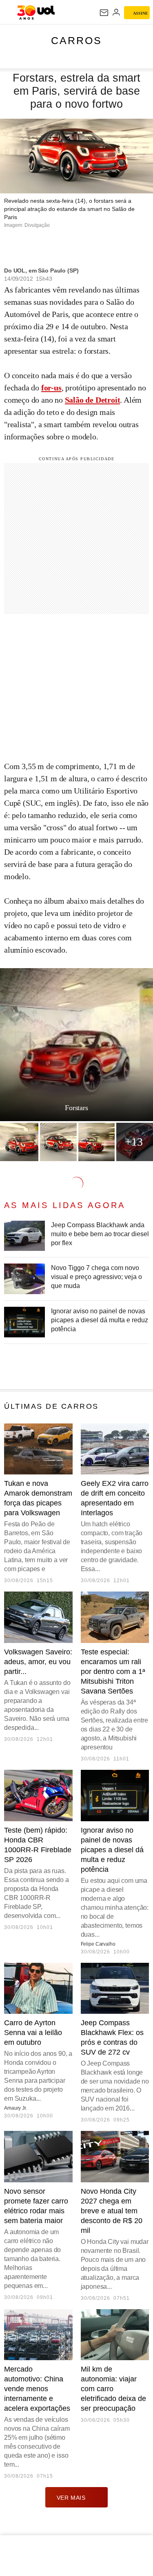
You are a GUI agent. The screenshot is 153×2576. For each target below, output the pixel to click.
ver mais (71, 2498)
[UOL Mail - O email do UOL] (104, 13)
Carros (76, 40)
